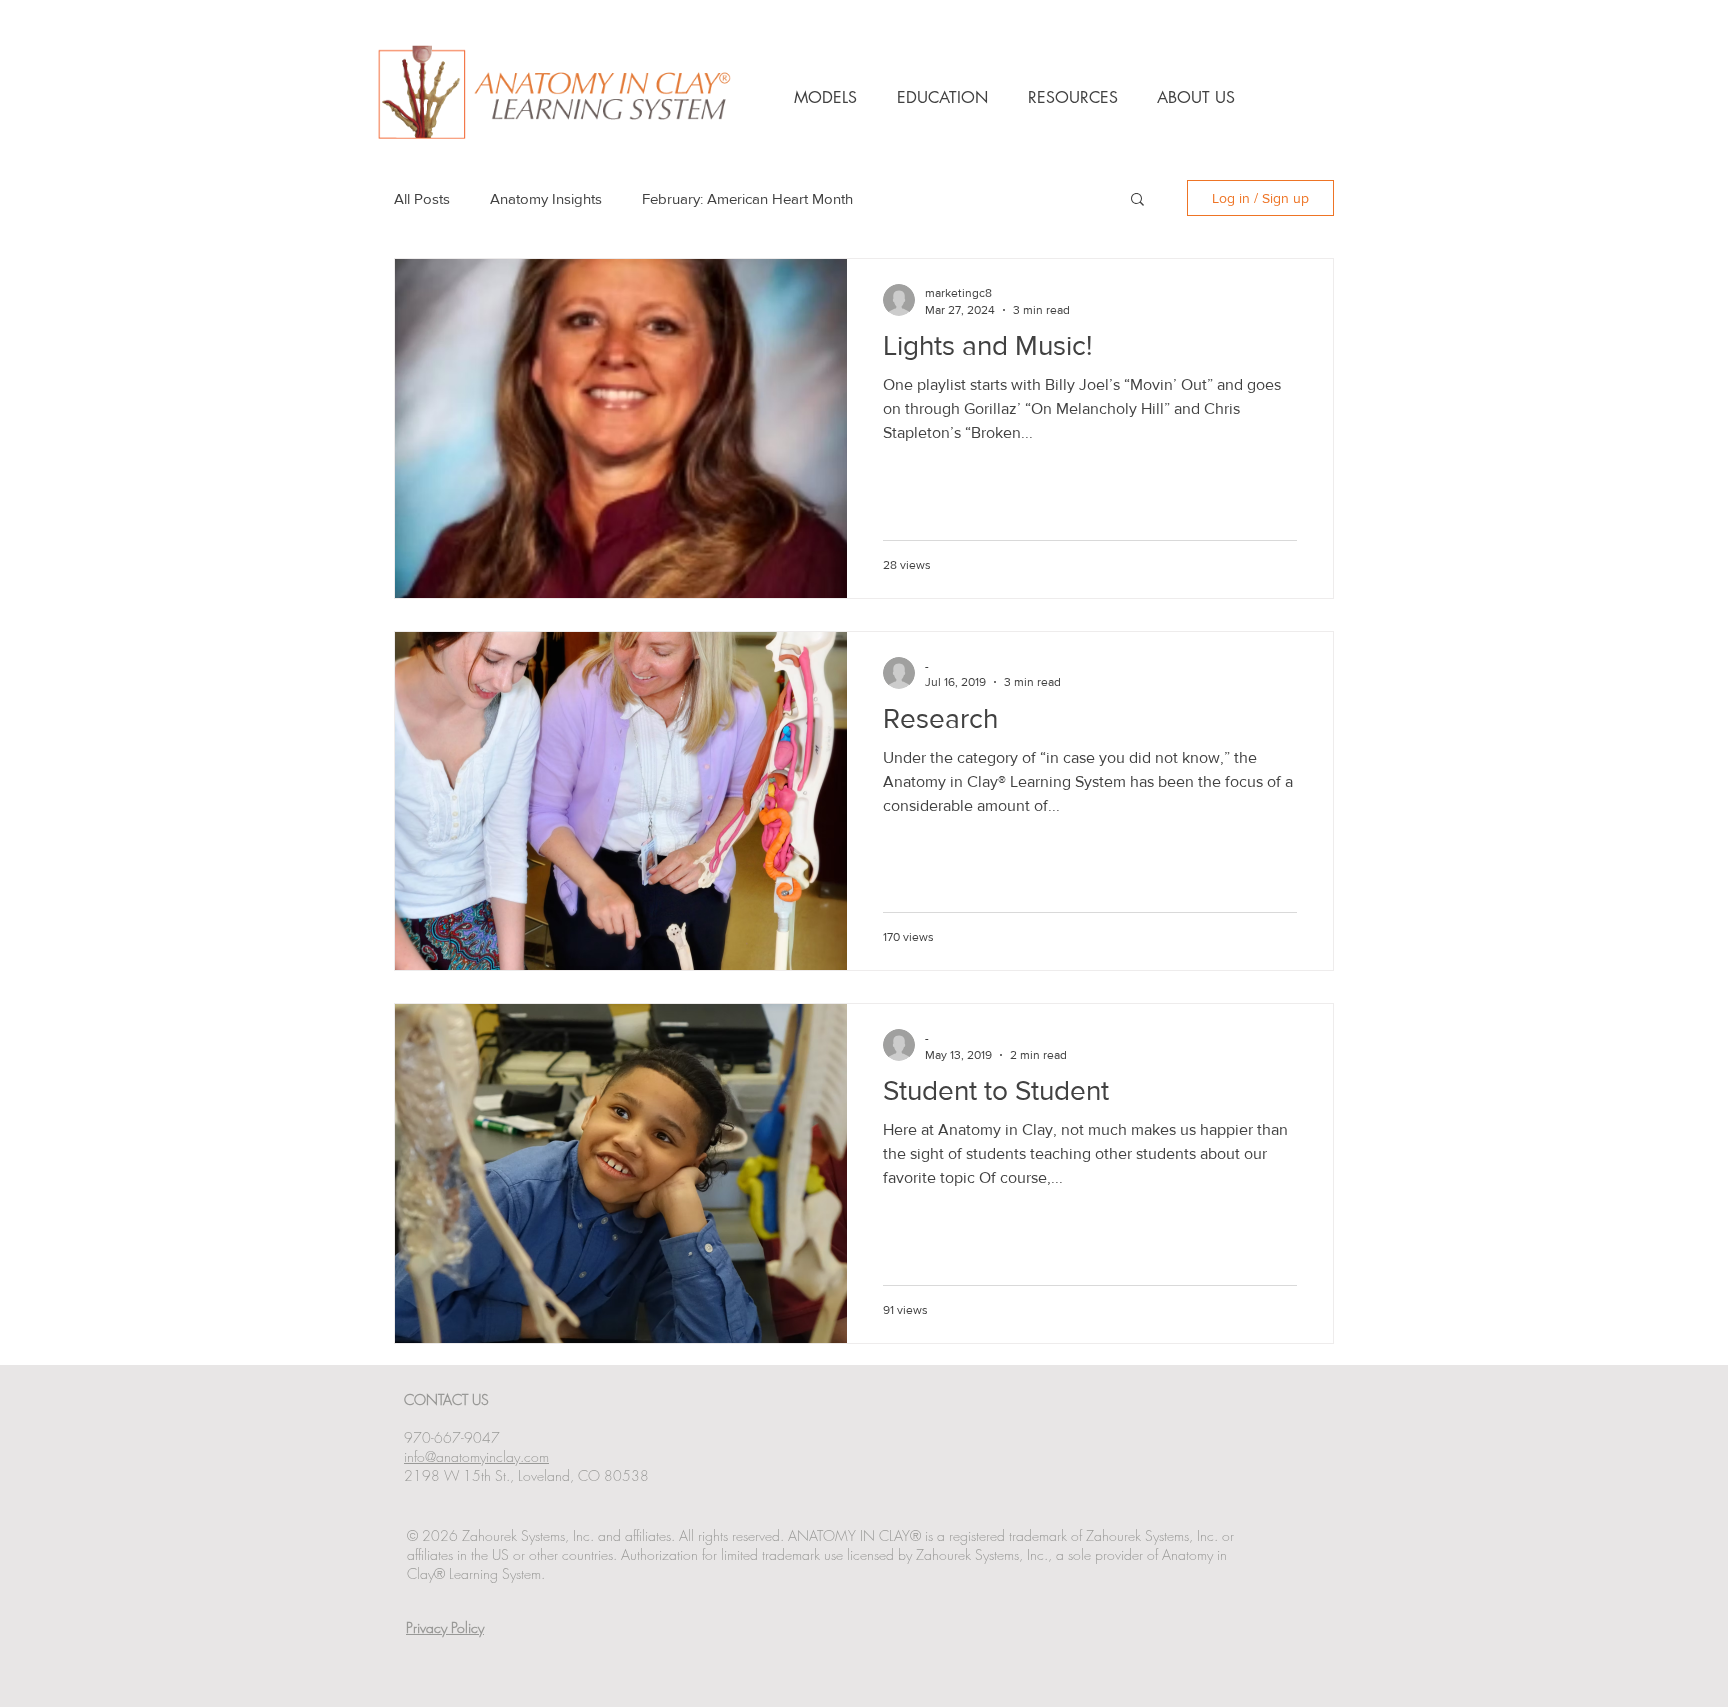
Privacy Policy (445, 1627)
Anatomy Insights (546, 198)
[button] (1137, 200)
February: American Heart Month (747, 198)
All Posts (422, 198)
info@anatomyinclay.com (476, 1456)
